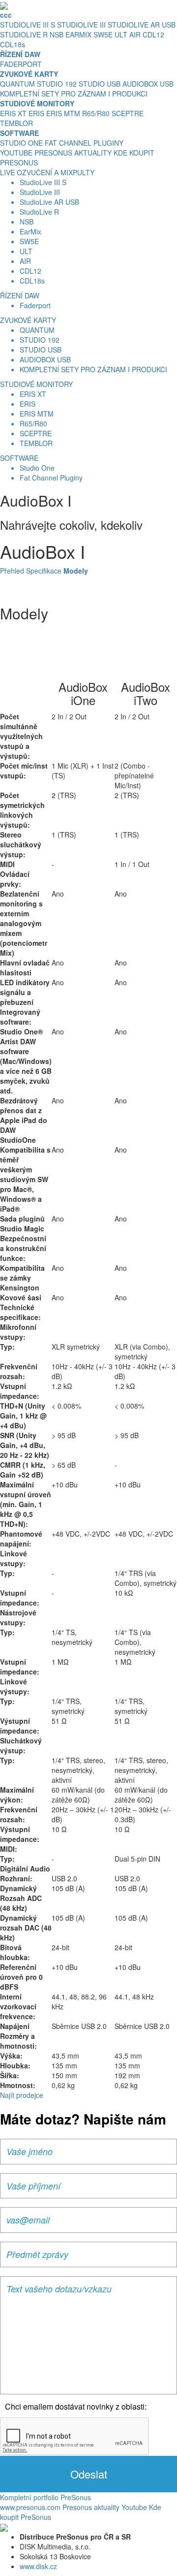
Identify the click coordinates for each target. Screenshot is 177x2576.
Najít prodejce (22, 2095)
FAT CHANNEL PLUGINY (84, 143)
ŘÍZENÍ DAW (20, 295)
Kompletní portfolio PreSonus (45, 2497)
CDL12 (153, 34)
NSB (57, 34)
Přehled (12, 571)
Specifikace (44, 571)
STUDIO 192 (57, 84)
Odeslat (89, 2474)
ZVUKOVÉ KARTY (28, 320)
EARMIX (78, 34)
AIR (135, 34)
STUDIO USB (100, 84)
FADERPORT (21, 64)
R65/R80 (96, 113)
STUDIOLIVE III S (28, 25)
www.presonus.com (30, 2507)
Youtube (134, 2507)
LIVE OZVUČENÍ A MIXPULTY (47, 172)
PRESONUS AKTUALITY (73, 153)
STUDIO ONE (21, 143)
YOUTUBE (16, 153)
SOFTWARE (19, 458)
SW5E (103, 34)
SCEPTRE (128, 113)
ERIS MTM (63, 113)
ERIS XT (13, 113)
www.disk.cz (38, 2566)
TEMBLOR (16, 123)
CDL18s (13, 44)
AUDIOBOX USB (148, 84)
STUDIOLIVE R (24, 34)
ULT (121, 34)
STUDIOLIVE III (81, 25)
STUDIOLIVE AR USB (142, 25)
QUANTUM (17, 84)
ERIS (36, 113)
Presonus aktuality (91, 2507)
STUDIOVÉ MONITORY (36, 384)
